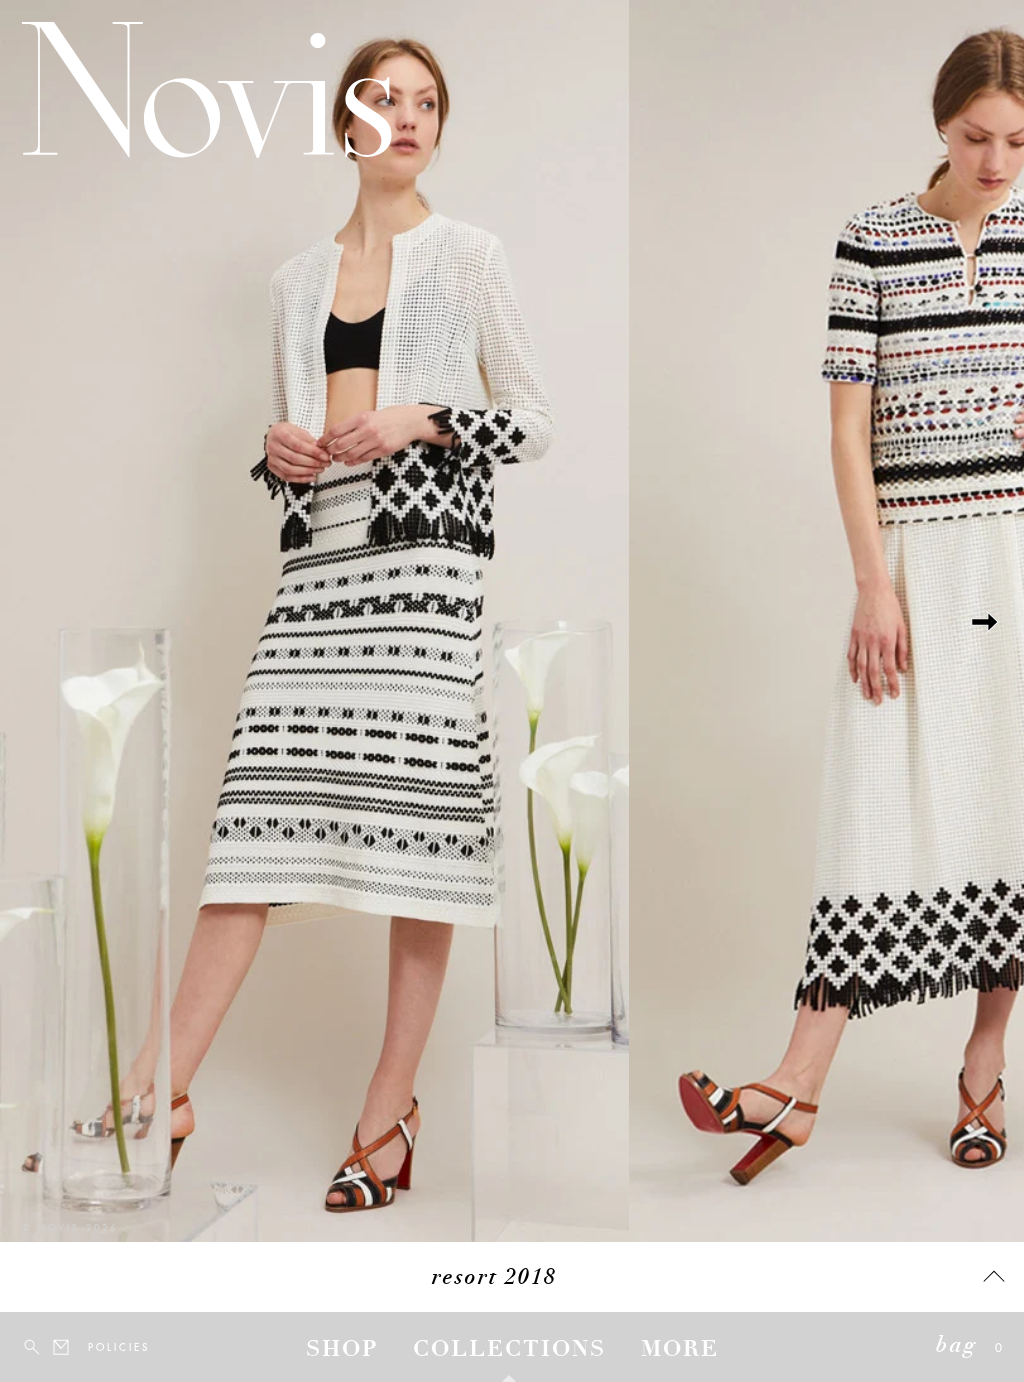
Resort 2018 (494, 1279)
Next (984, 621)
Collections (509, 1351)
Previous (40, 621)
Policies (100, 1347)
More (680, 1351)
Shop (342, 1351)
